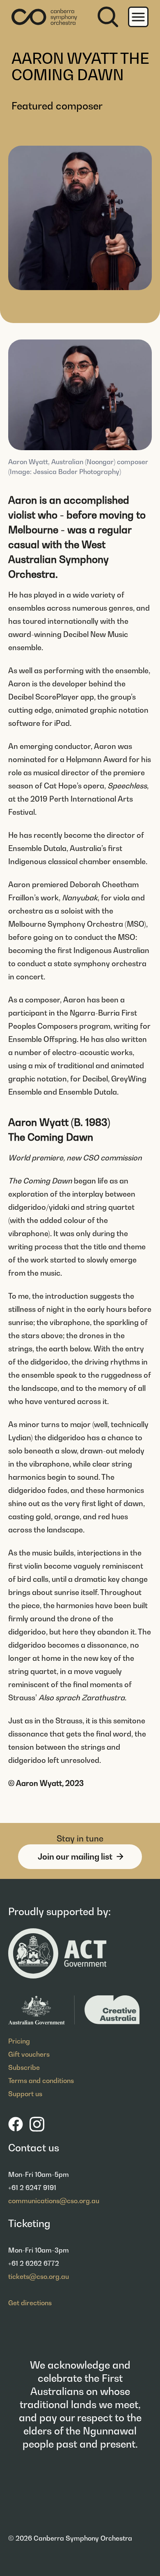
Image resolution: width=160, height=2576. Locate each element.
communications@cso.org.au (54, 2201)
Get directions (30, 2303)
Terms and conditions (41, 2081)
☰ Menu (138, 17)
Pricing (19, 2041)
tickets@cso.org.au (39, 2276)
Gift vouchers (29, 2054)
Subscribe (24, 2067)
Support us (25, 2094)
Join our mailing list (75, 1857)
